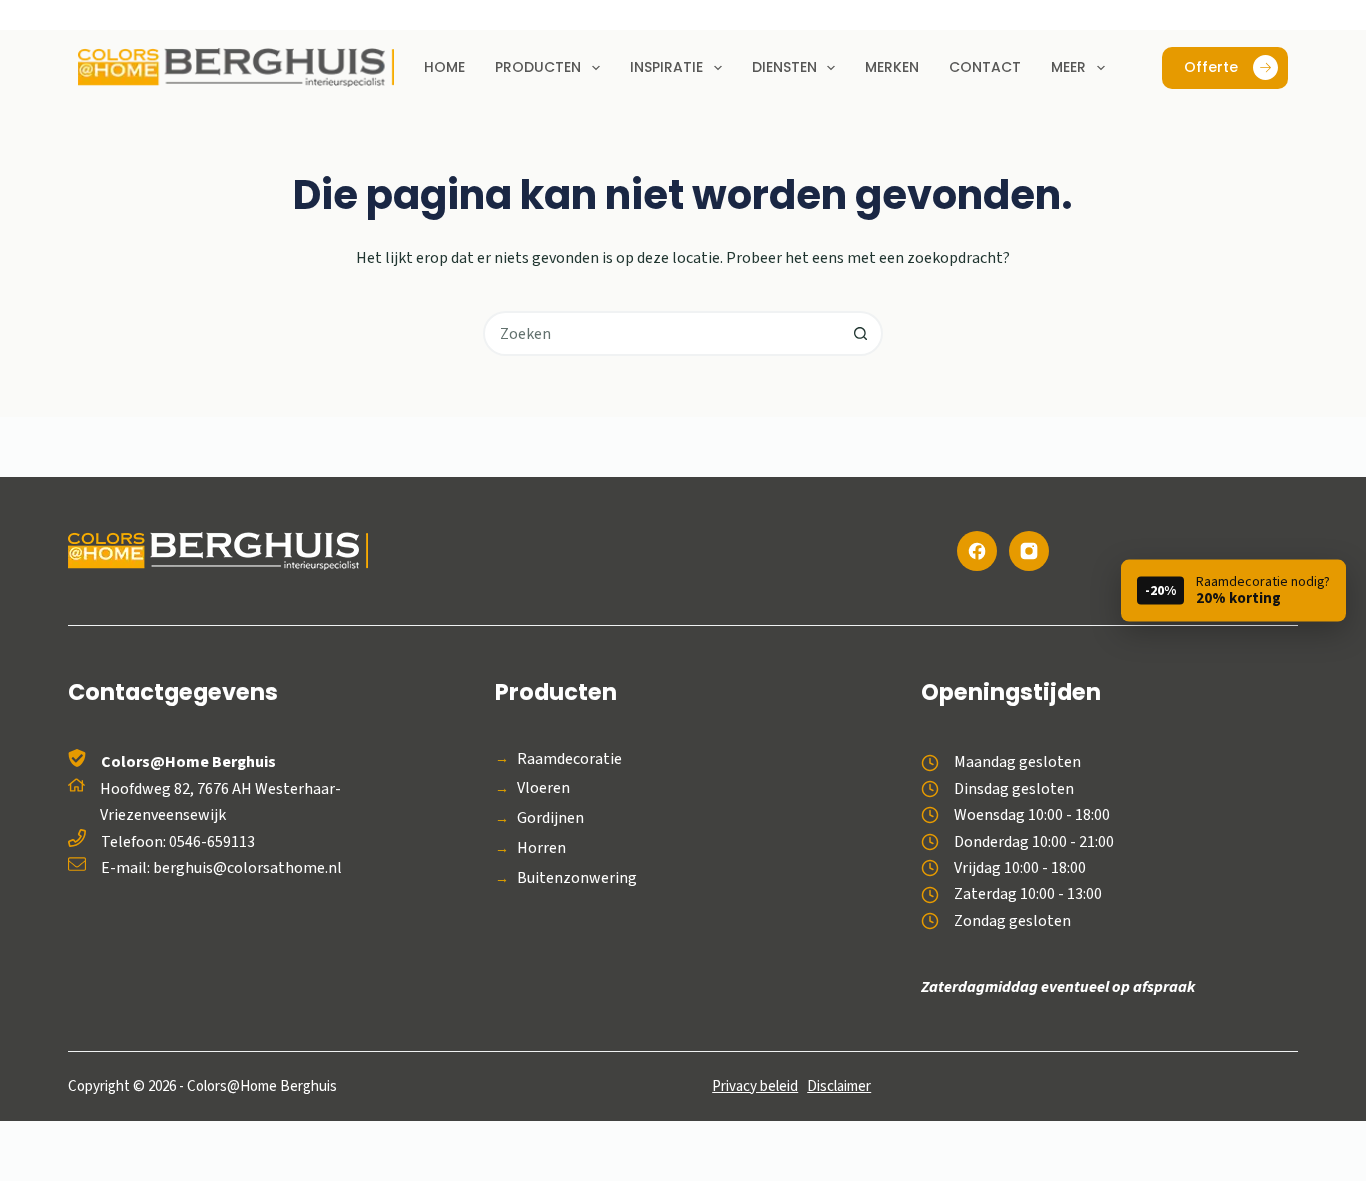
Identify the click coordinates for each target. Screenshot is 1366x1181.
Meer (1068, 67)
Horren (541, 848)
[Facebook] (977, 551)
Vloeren (543, 788)
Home (444, 67)
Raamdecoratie (569, 759)
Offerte (1211, 67)
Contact (985, 67)
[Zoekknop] (860, 333)
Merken (892, 67)
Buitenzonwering (577, 878)
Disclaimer (839, 1086)
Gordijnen (550, 818)
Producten (538, 67)
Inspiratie (666, 67)
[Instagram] (1029, 551)
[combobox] (662, 333)
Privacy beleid (755, 1086)
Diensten (784, 67)
